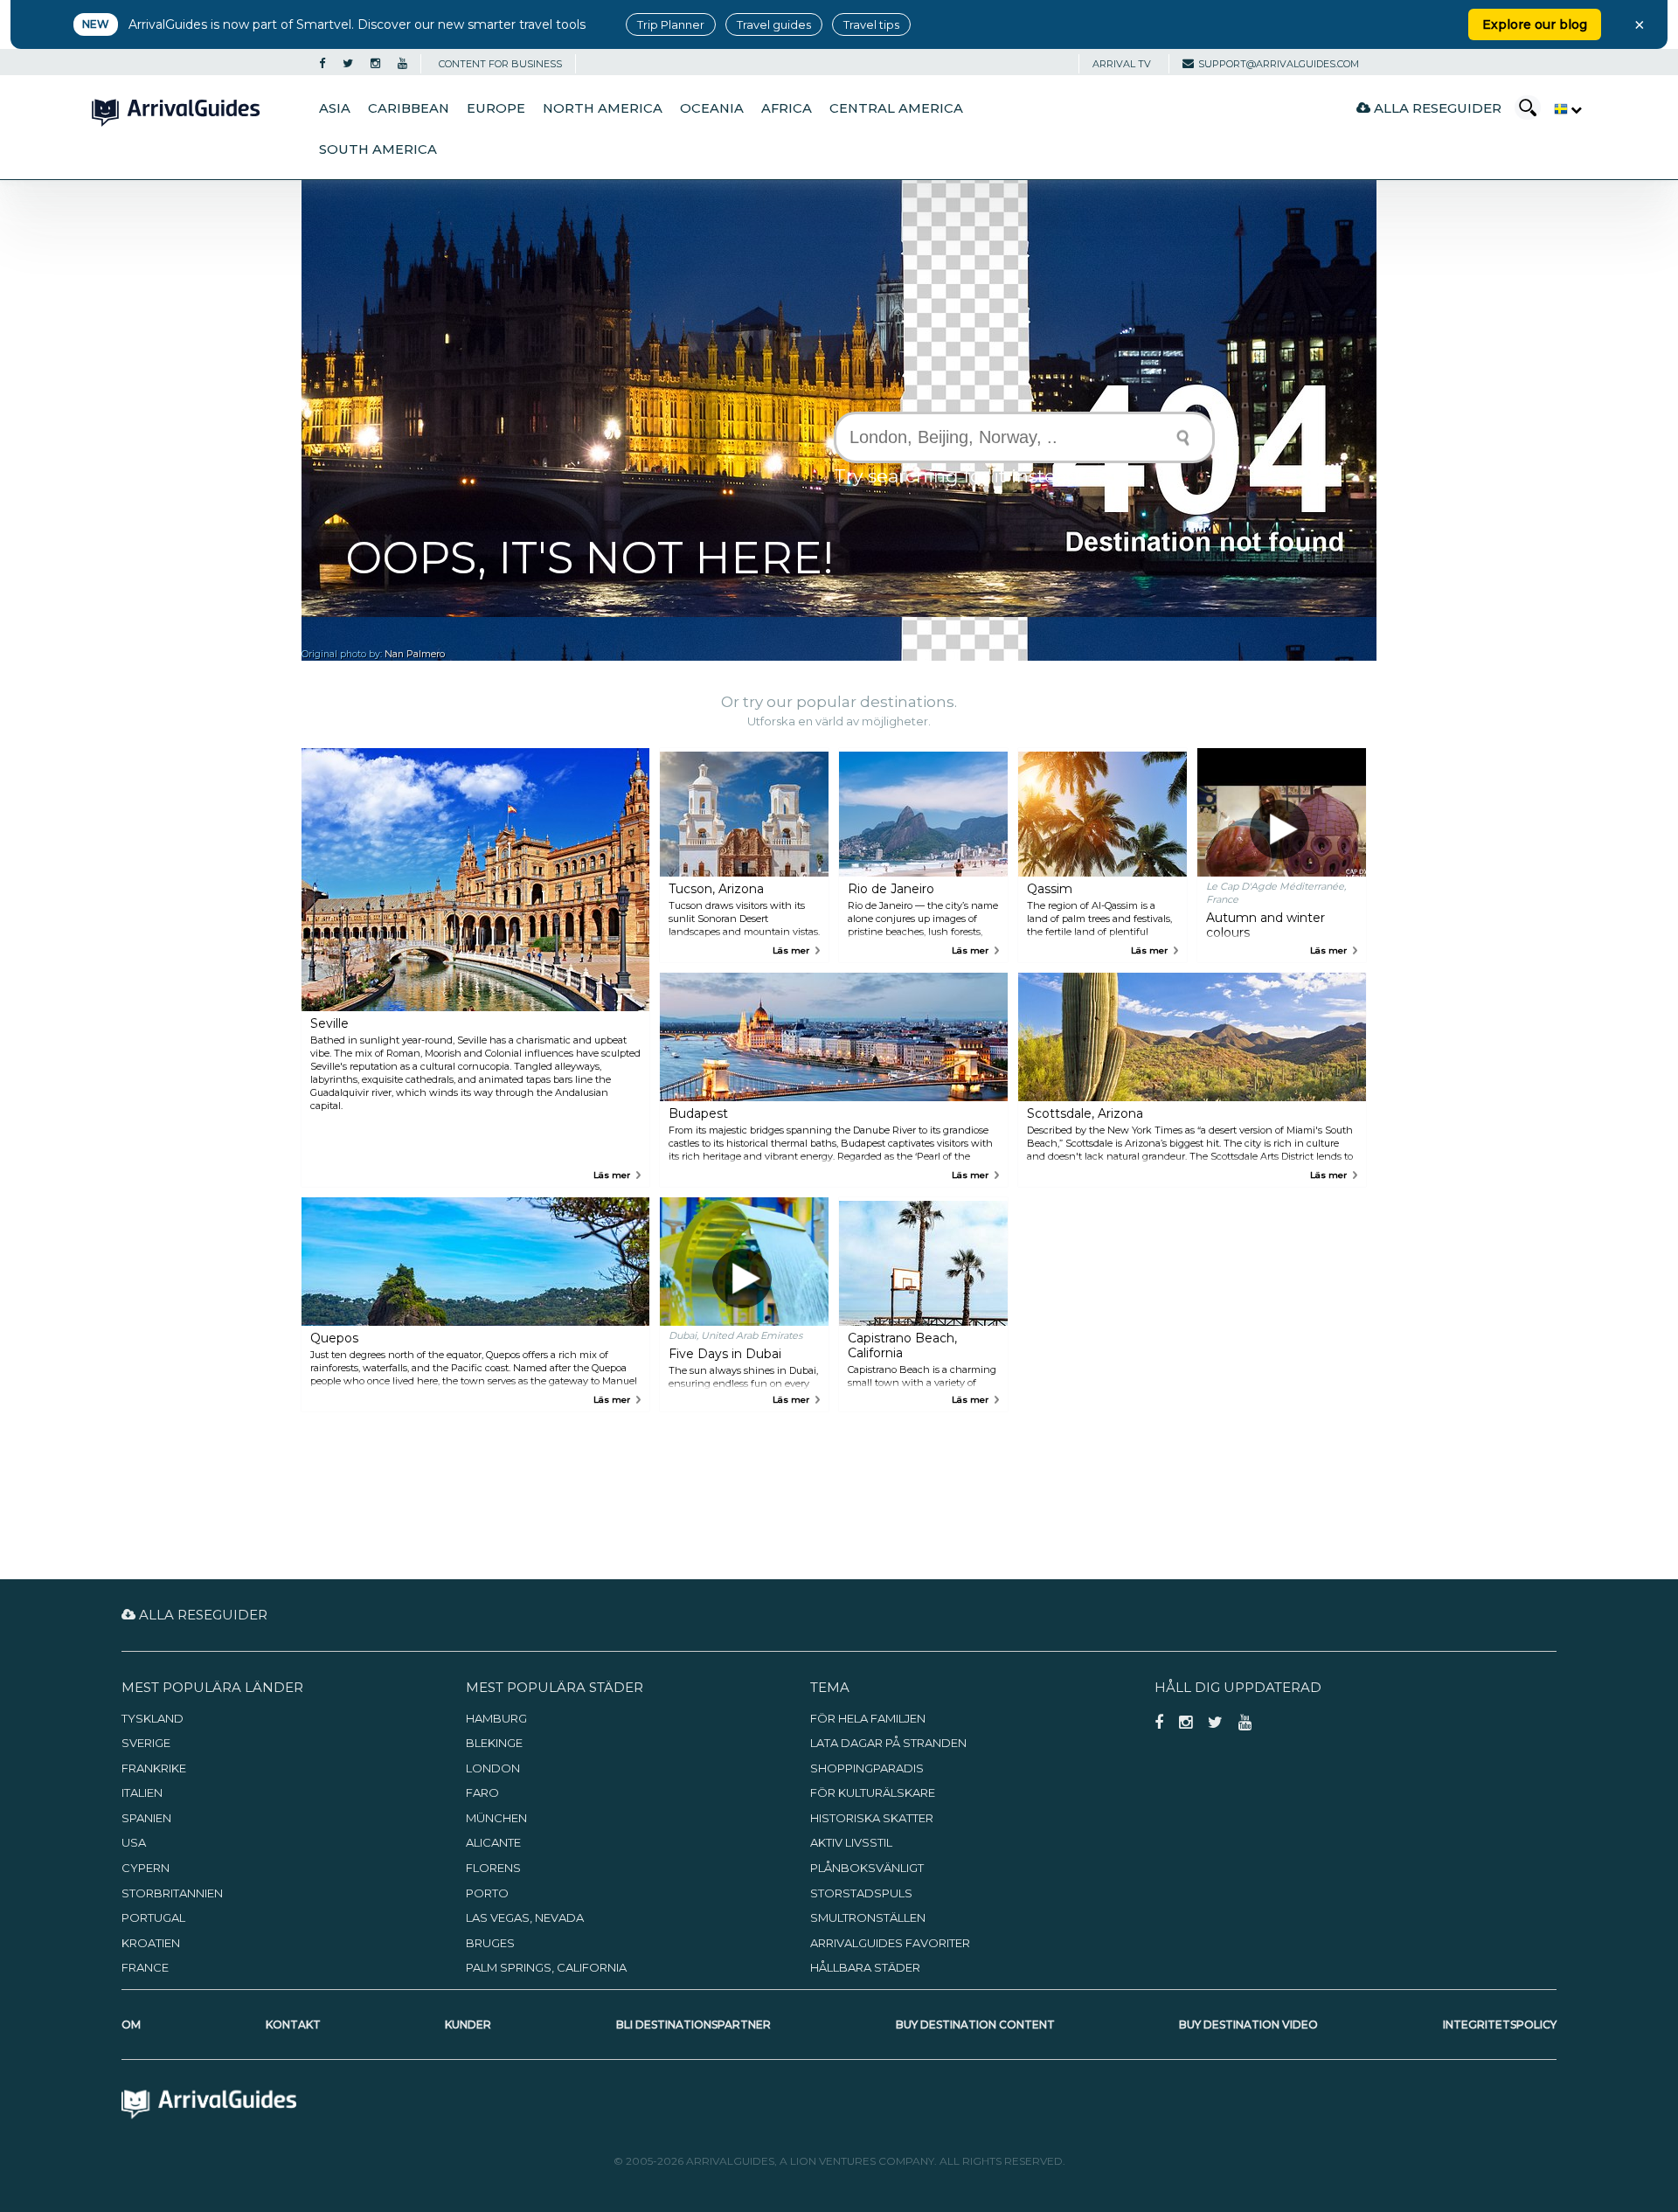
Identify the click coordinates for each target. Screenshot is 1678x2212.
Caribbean (409, 108)
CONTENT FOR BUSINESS (500, 64)
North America (603, 108)
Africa (787, 108)
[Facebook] (322, 64)
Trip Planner (671, 24)
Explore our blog (1535, 24)
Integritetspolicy (1500, 2025)
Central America (896, 108)
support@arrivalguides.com (1279, 64)
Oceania (712, 108)
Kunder (468, 2025)
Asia (335, 108)
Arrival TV (1122, 64)
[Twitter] (348, 64)
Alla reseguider (1436, 108)
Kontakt (293, 2025)
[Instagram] (375, 64)
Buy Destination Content (975, 2025)
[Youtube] (402, 64)
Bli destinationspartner (693, 2025)
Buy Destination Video (1248, 2025)
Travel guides (774, 24)
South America (378, 149)
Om (131, 2025)
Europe (496, 108)
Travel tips (871, 24)
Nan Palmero (415, 654)
